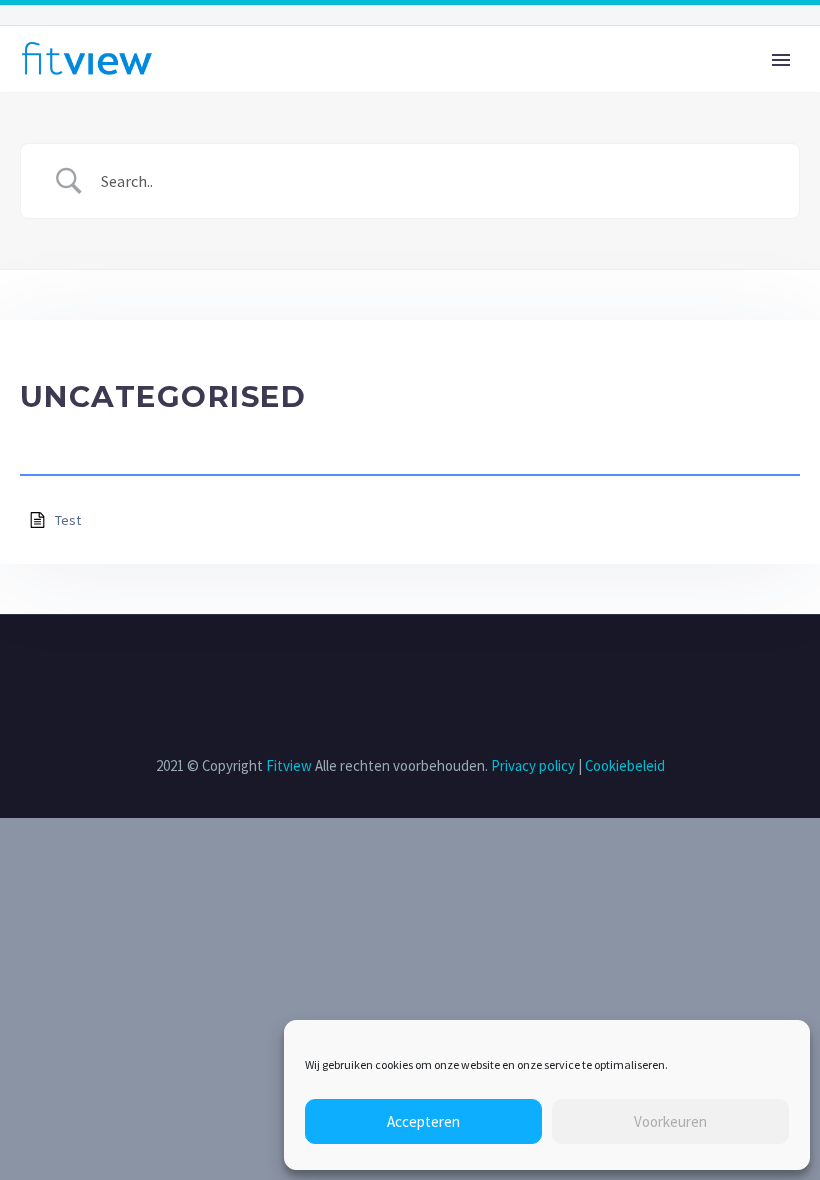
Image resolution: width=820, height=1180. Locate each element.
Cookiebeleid (625, 765)
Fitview (289, 765)
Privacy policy (533, 765)
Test (68, 520)
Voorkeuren (670, 1121)
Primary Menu (781, 60)
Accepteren (423, 1121)
